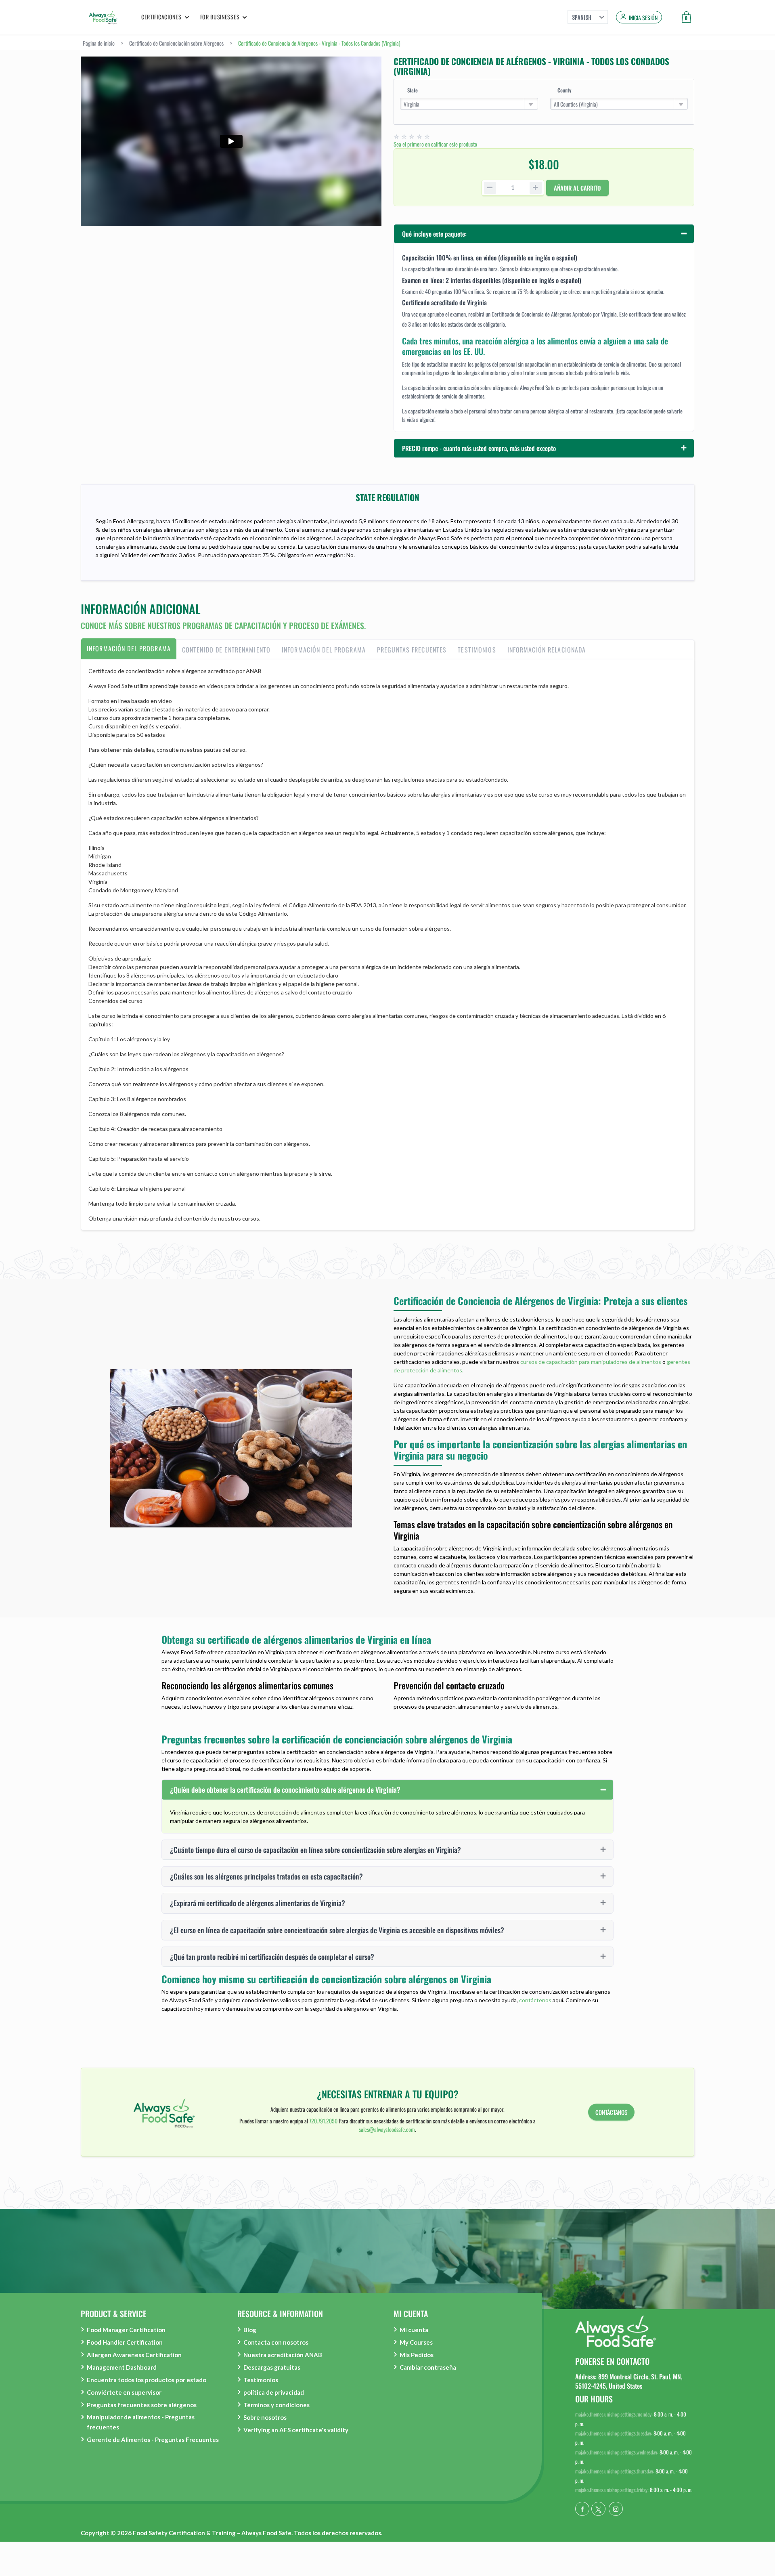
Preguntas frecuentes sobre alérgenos (142, 2405)
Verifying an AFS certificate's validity (296, 2430)
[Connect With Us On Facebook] (582, 2509)
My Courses (416, 2342)
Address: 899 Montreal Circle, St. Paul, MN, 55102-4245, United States (629, 2381)
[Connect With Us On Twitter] (598, 2509)
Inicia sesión (643, 18)
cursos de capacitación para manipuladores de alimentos (591, 1362)
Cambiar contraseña (428, 2367)
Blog (250, 2330)
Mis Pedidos (417, 2355)
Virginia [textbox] (412, 104)
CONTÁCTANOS (611, 2112)
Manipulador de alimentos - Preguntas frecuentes (141, 2422)
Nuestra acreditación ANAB (283, 2355)
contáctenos (535, 2000)
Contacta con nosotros (276, 2342)
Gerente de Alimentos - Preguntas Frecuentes (153, 2440)
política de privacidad (274, 2392)
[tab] (129, 650)
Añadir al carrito (577, 188)
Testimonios (261, 2380)
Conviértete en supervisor (124, 2392)
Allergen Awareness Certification (134, 2355)
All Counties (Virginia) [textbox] (576, 104)
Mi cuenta (414, 2330)
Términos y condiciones (276, 2405)
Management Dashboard (122, 2367)
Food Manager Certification (126, 2330)
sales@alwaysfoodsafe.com (387, 2129)
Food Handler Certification (125, 2342)
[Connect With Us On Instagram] (616, 2509)
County (564, 90)
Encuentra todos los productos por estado (147, 2380)
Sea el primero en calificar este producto (435, 144)
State (413, 90)
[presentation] (129, 650)
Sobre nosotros (265, 2417)
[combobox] (469, 104)
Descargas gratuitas (272, 2367)
